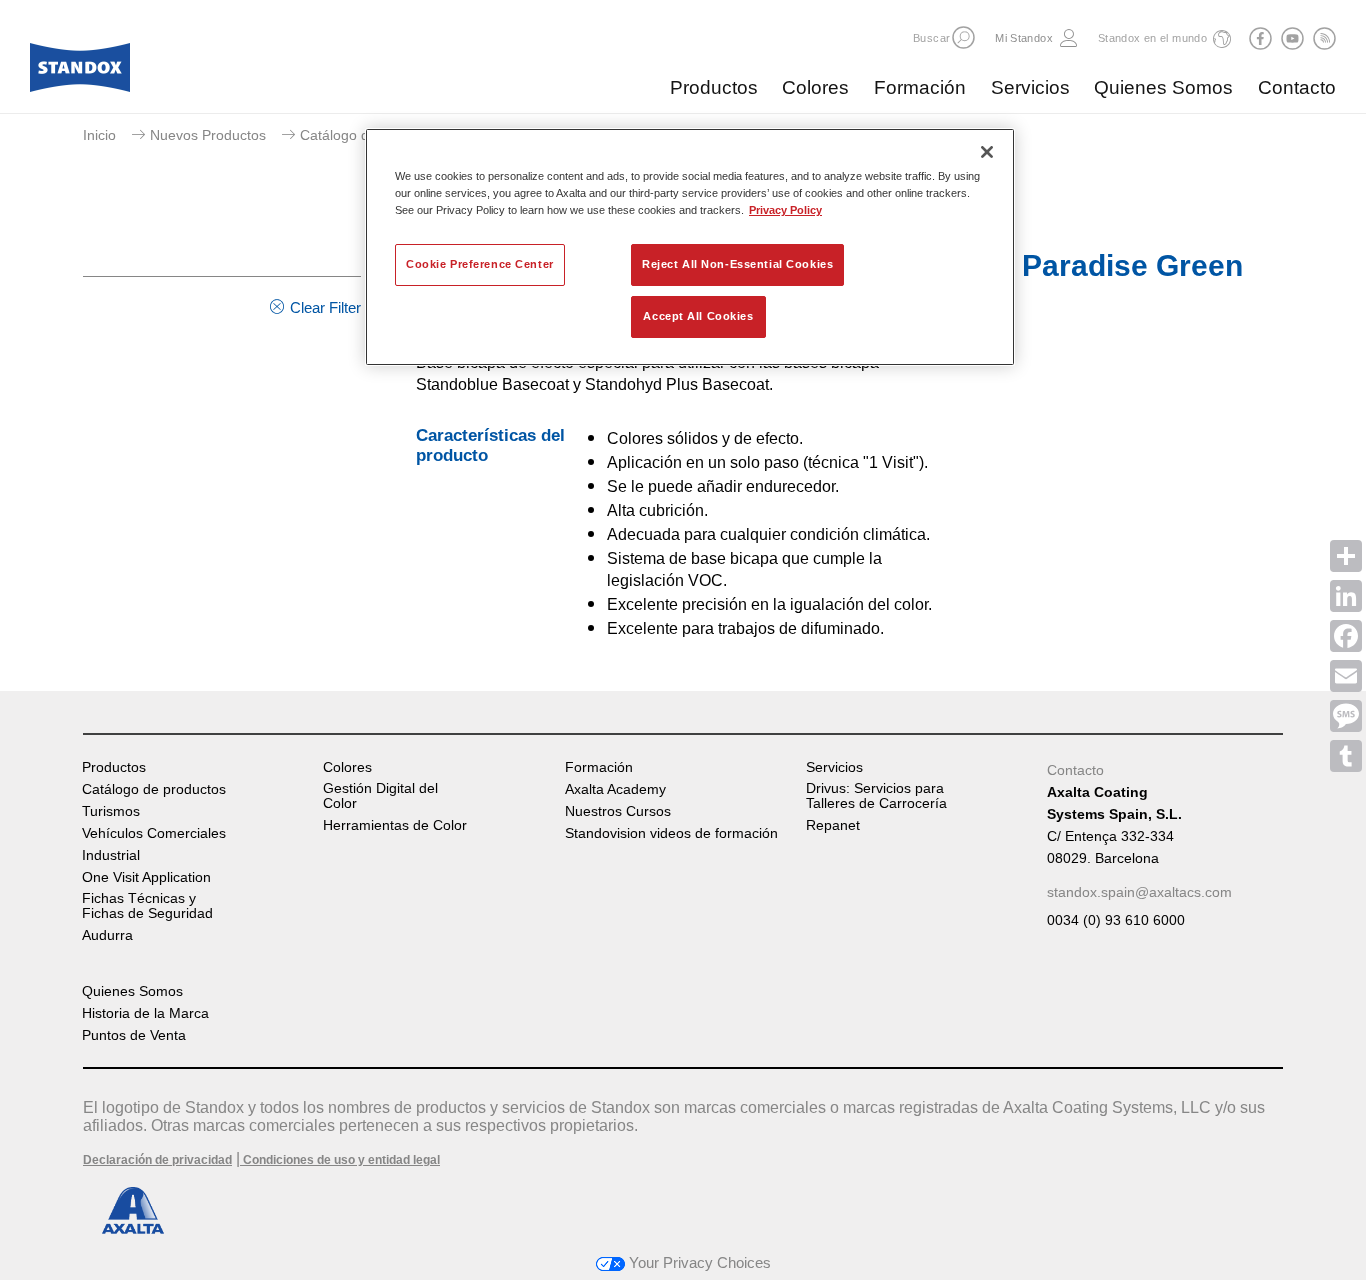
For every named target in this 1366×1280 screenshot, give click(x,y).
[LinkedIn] (1346, 596)
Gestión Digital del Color (380, 796)
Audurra (107, 935)
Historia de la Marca (145, 1013)
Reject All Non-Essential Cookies (737, 264)
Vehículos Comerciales (154, 833)
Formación (920, 87)
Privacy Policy (785, 210)
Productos (714, 87)
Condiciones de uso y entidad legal (340, 1160)
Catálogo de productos (372, 135)
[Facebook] (1346, 636)
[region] (690, 247)
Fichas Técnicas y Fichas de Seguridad (147, 906)
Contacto (1297, 87)
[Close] (987, 152)
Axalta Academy (615, 789)
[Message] (1346, 716)
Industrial (111, 855)
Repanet (833, 825)
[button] (963, 37)
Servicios (1030, 87)
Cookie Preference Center (480, 264)
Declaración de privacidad (157, 1160)
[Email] (1346, 676)
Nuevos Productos (208, 135)
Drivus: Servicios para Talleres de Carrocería (876, 796)
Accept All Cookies (698, 316)
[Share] (1346, 556)
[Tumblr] (1346, 756)
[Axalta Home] (80, 73)
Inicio (99, 135)
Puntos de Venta (134, 1035)
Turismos (111, 811)
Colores (815, 87)
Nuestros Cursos (618, 811)
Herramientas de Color (395, 825)
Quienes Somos (1163, 87)
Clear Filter (325, 307)
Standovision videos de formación (671, 833)
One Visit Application (146, 877)
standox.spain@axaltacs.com (1139, 892)
